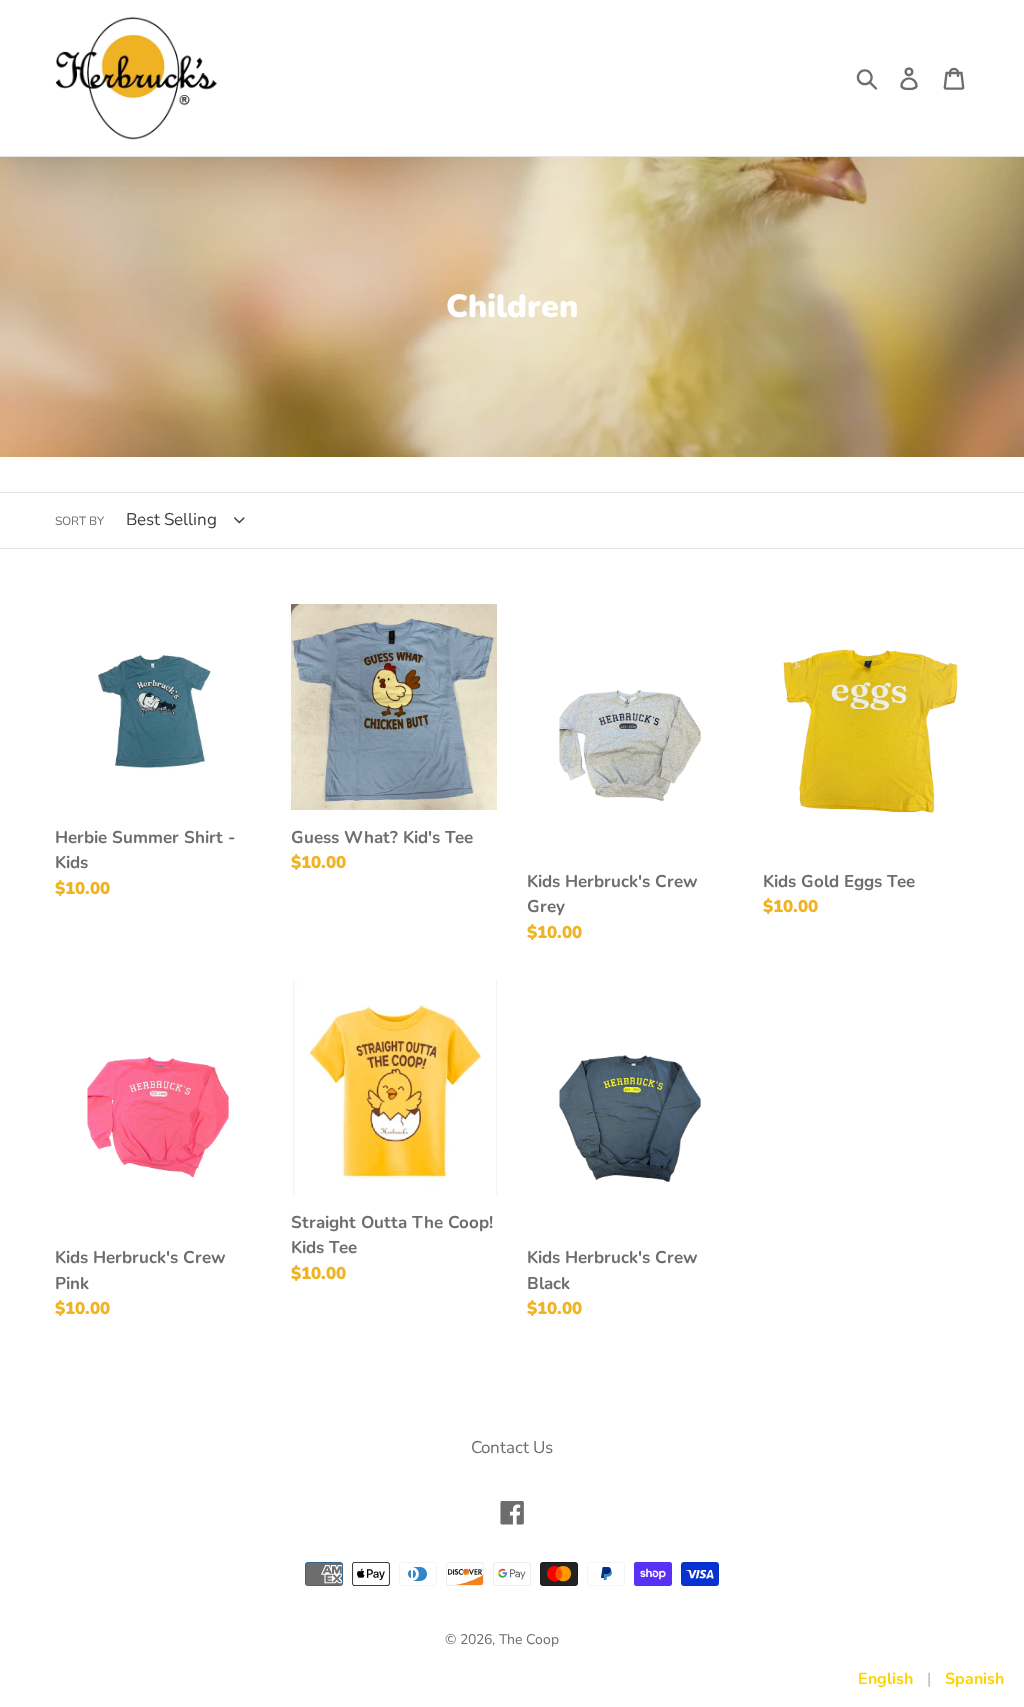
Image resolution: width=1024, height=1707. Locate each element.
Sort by (79, 521)
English (885, 1679)
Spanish (974, 1679)
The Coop (529, 1639)
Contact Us (512, 1447)
